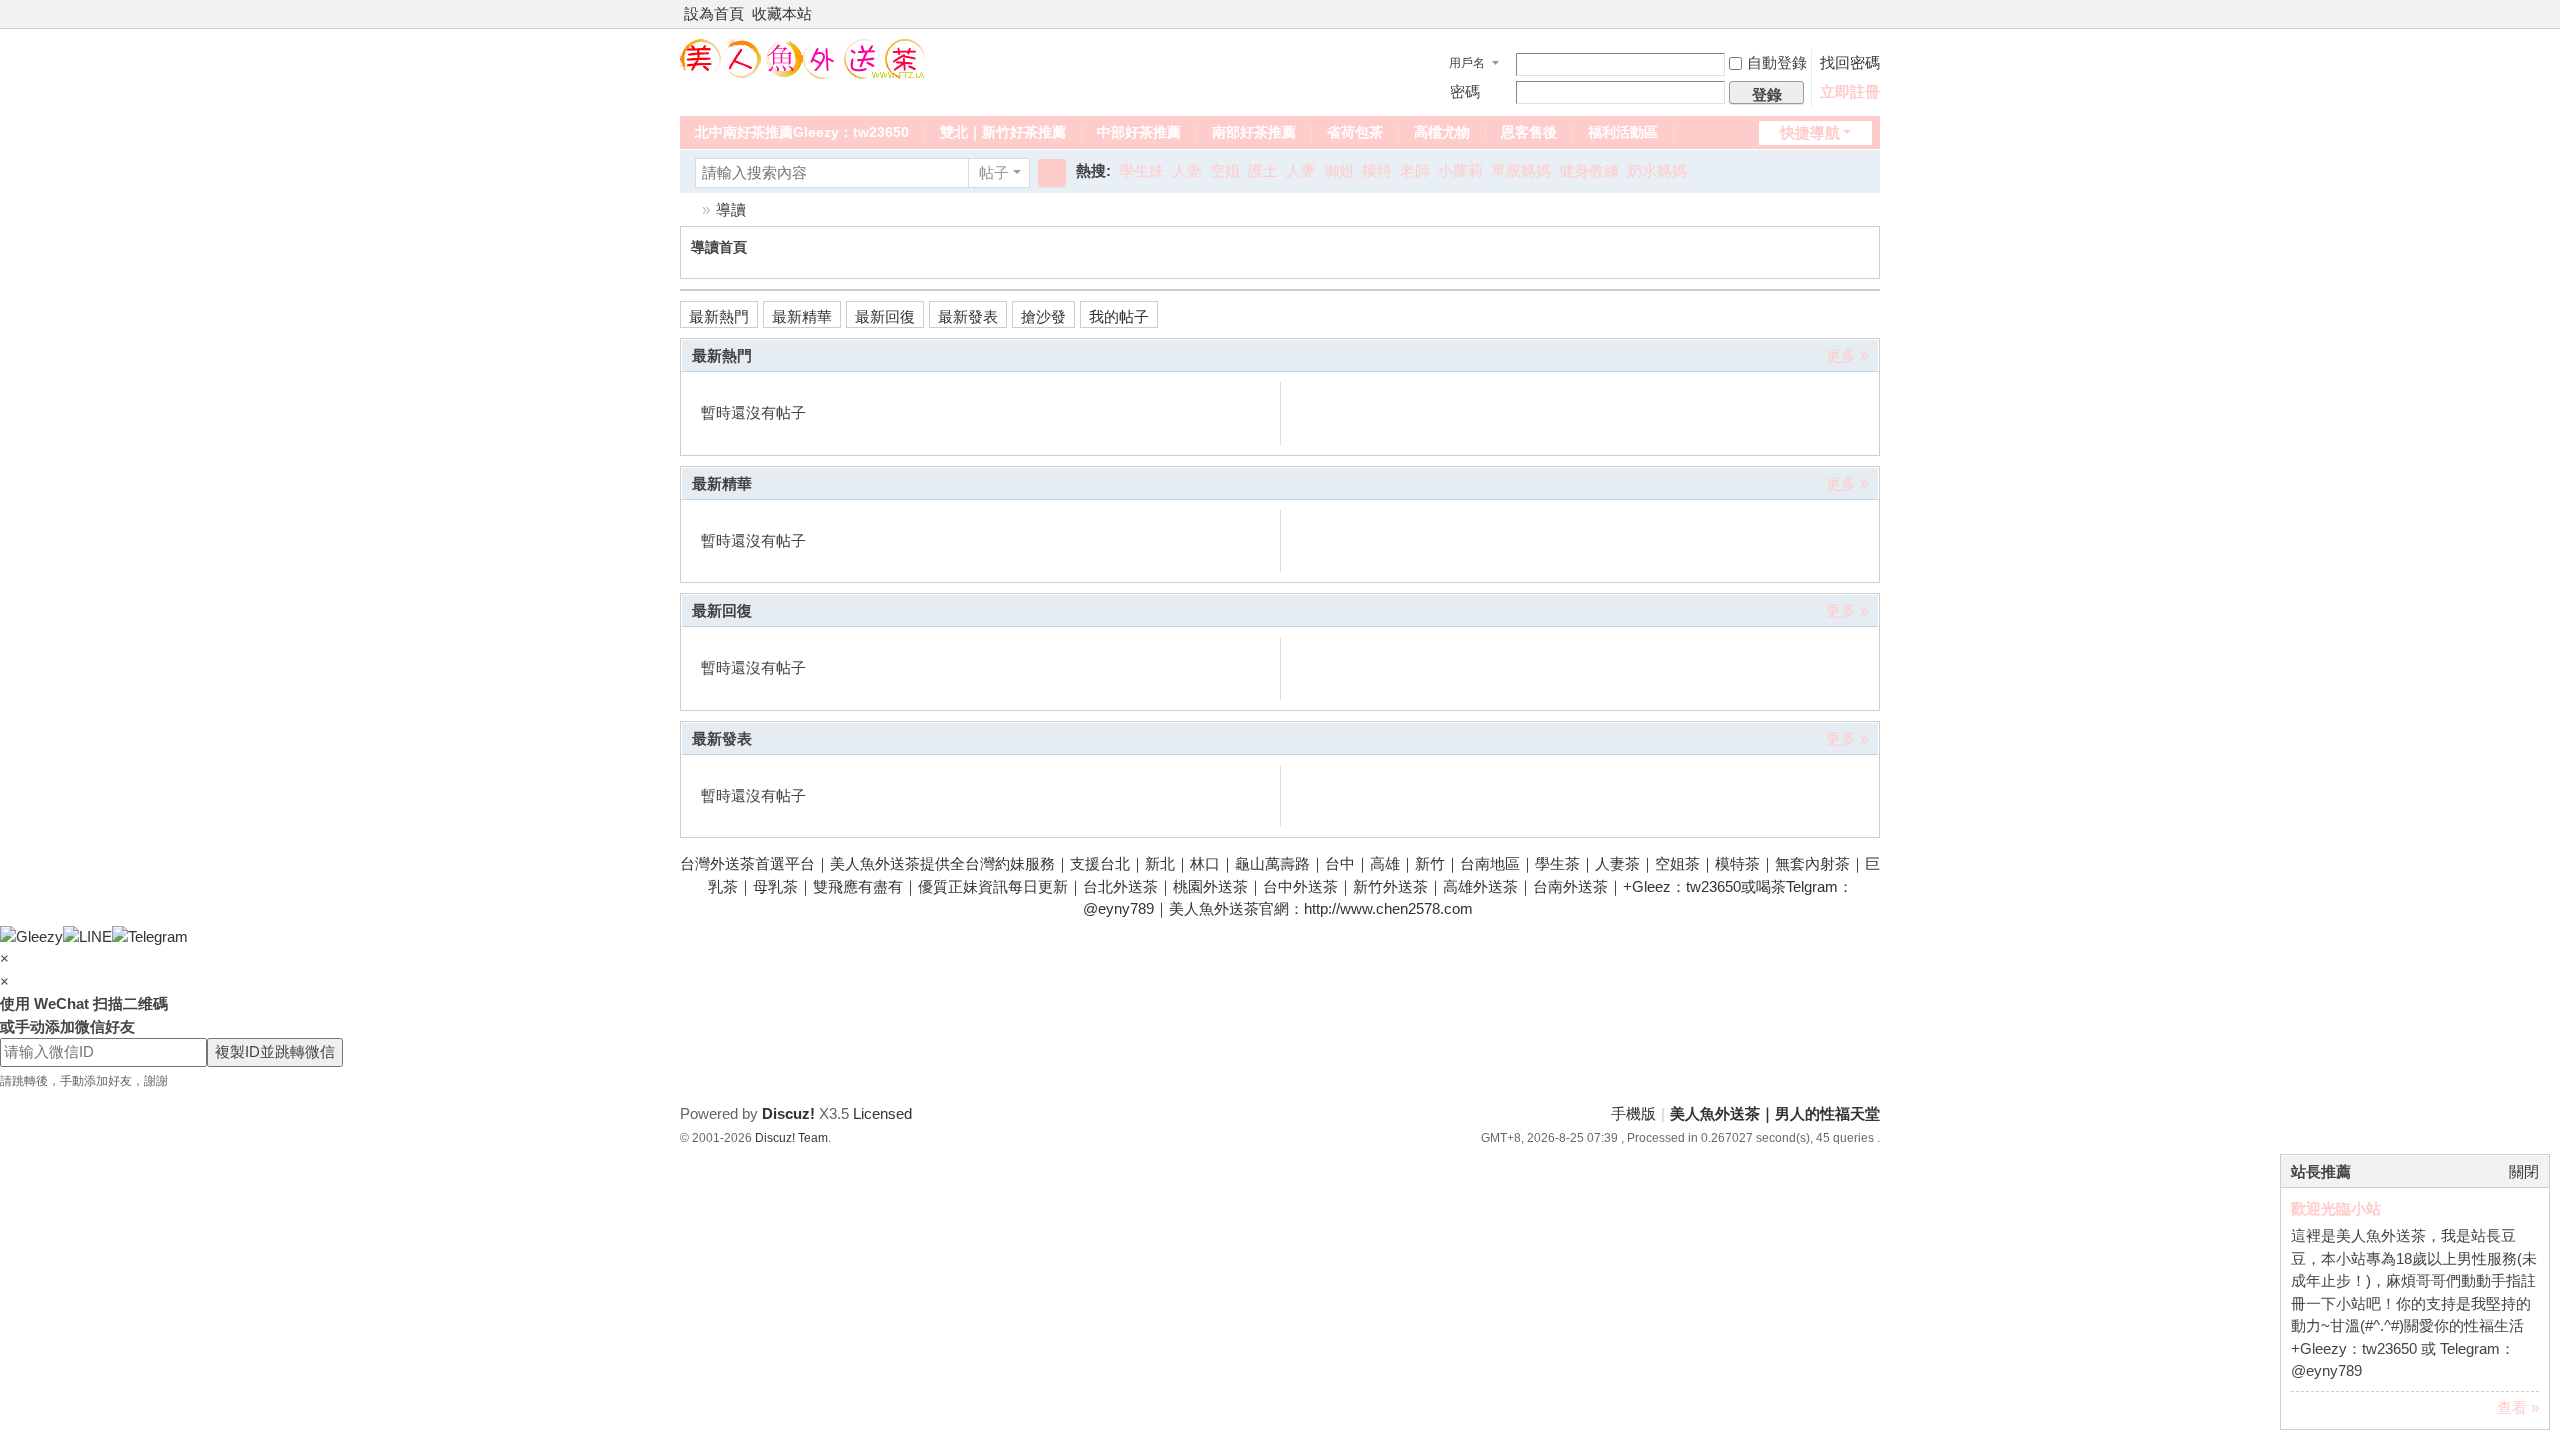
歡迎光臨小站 (2336, 1208)
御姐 (1339, 170)
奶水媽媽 (1657, 170)
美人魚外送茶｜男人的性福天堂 (688, 209)
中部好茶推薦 (1139, 132)
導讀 (731, 209)
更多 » (1847, 355)
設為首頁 (714, 13)
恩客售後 (1529, 132)
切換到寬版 (1871, 22)
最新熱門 (719, 316)
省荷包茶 (1355, 132)
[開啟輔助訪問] (1852, 14)
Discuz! (788, 1113)
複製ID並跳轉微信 (275, 1051)
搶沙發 (1043, 316)
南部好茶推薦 (1254, 132)
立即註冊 (1850, 91)
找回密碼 (1850, 62)
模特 (1377, 170)
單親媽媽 (1521, 170)
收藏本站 (782, 13)
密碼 (1465, 91)
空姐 (1225, 170)
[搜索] (1052, 173)
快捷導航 (1810, 132)
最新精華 (802, 316)
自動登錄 (1777, 62)
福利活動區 (1623, 132)
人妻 (1187, 170)
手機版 (1633, 1113)
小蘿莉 (1460, 170)
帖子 (994, 172)
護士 (1263, 170)
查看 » (2518, 1407)
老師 (1415, 170)
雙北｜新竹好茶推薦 (1003, 132)
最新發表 (968, 316)
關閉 (2524, 1171)
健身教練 (1589, 170)
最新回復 (885, 316)
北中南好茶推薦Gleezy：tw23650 (802, 132)
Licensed (882, 1113)
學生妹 (1141, 170)
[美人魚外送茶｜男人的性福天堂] (803, 57)
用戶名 (1467, 63)
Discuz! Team (791, 1138)
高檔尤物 (1442, 132)
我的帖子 (1119, 316)
